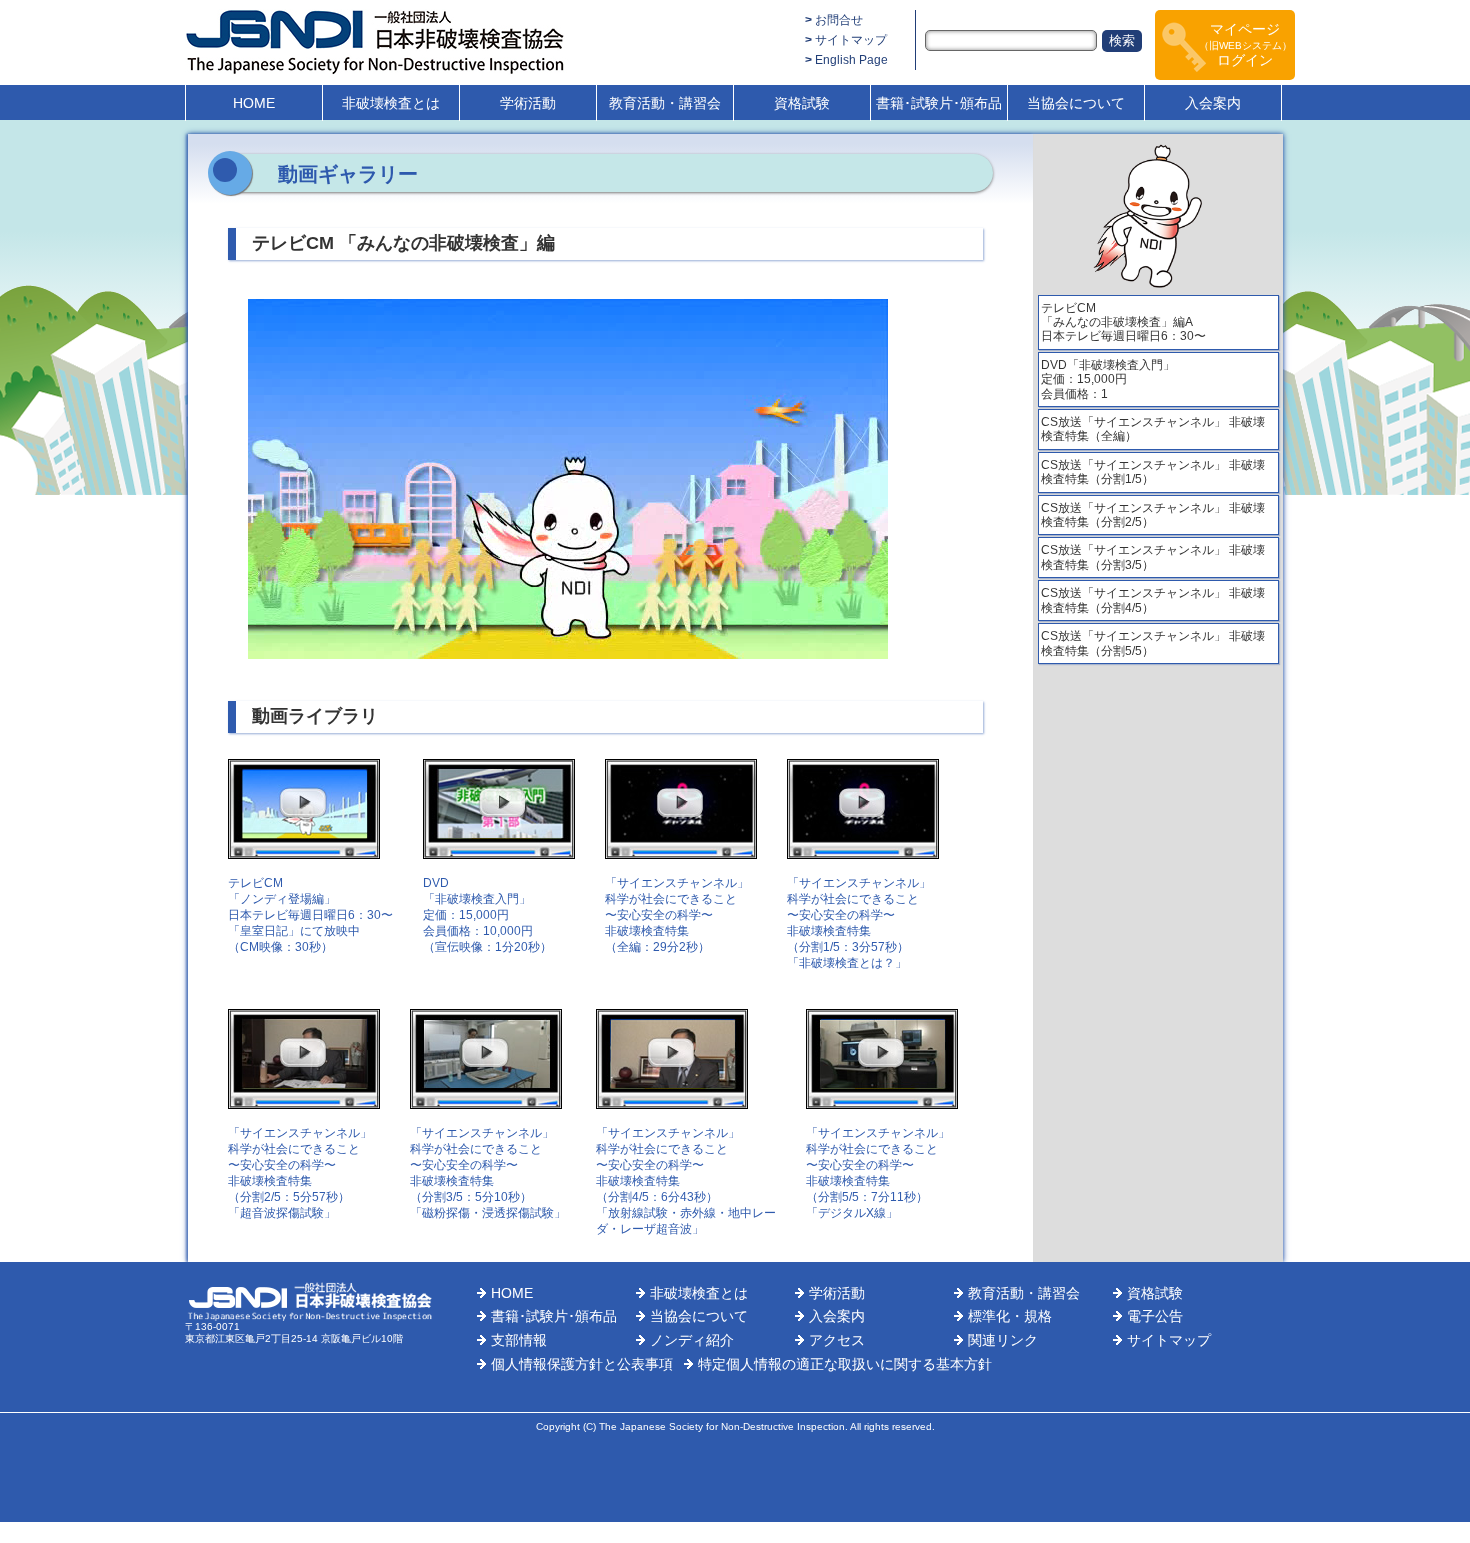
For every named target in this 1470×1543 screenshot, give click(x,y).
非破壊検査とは (391, 103)
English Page (851, 60)
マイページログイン (1245, 44)
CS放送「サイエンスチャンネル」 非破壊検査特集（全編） (1153, 429)
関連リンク (1003, 1340)
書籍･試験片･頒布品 (939, 103)
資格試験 (802, 103)
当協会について (1076, 103)
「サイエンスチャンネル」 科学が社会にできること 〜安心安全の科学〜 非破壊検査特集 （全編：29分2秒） (677, 915)
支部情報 (519, 1340)
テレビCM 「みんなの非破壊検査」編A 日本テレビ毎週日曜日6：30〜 (1123, 322)
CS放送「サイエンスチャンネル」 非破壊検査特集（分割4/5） (1153, 600)
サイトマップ (851, 40)
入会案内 (1213, 103)
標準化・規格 (1010, 1316)
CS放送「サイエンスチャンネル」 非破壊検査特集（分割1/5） (1153, 472)
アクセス (837, 1340)
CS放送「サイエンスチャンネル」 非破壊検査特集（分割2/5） (1153, 515)
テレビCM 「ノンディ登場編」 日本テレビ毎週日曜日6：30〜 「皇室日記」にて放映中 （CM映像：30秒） (310, 915)
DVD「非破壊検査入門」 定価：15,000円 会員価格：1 (1108, 379)
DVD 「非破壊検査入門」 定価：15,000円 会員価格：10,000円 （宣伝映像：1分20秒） (487, 915)
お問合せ (839, 20)
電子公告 (1155, 1316)
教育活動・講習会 (665, 103)
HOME (254, 103)
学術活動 (528, 103)
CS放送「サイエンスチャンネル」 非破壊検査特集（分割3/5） (1153, 557)
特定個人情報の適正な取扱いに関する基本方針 (845, 1364)
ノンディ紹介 (692, 1340)
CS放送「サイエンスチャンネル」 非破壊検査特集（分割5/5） (1153, 643)
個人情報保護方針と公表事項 (582, 1364)
